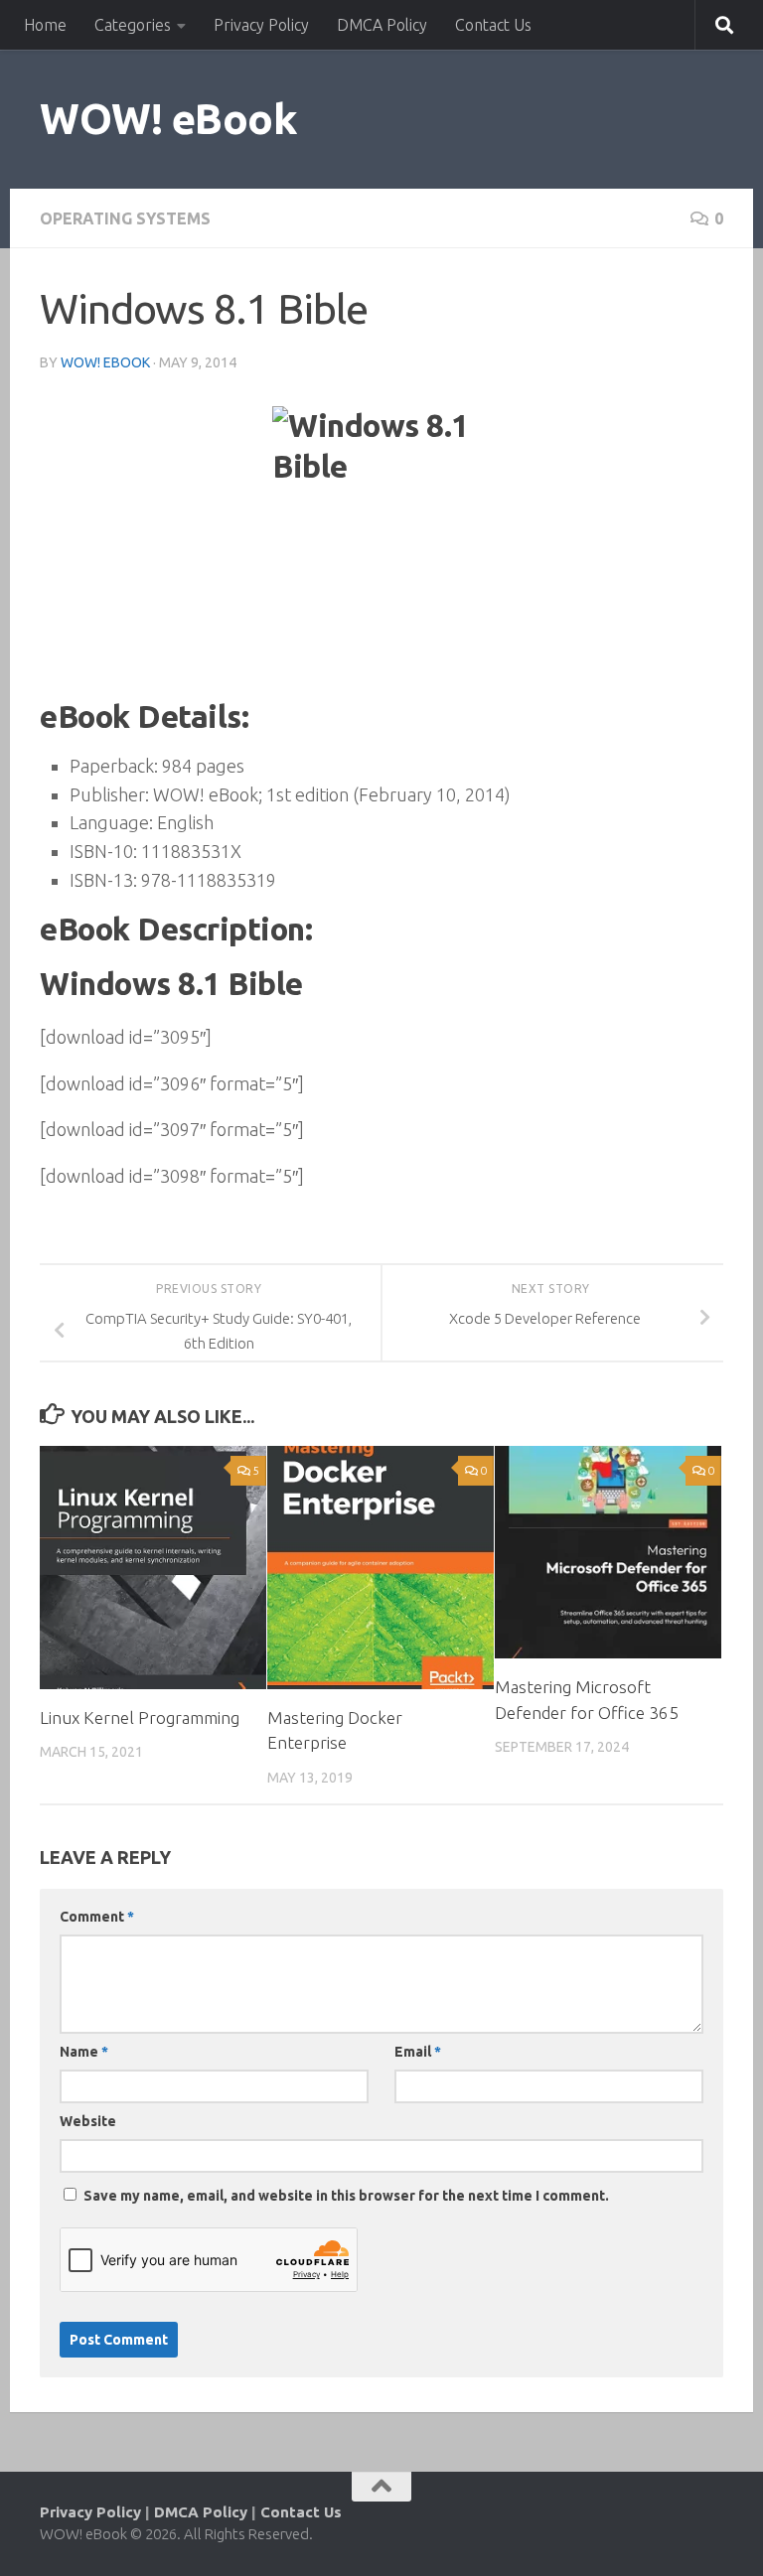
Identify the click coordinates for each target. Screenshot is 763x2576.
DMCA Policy (382, 25)
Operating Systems (125, 218)
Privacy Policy (261, 25)
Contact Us (493, 25)
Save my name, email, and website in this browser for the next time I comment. (346, 2196)
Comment (97, 1917)
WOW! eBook (168, 119)
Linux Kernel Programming (140, 1717)
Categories (133, 25)
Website (88, 2121)
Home (45, 25)
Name (84, 2052)
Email (418, 2052)
